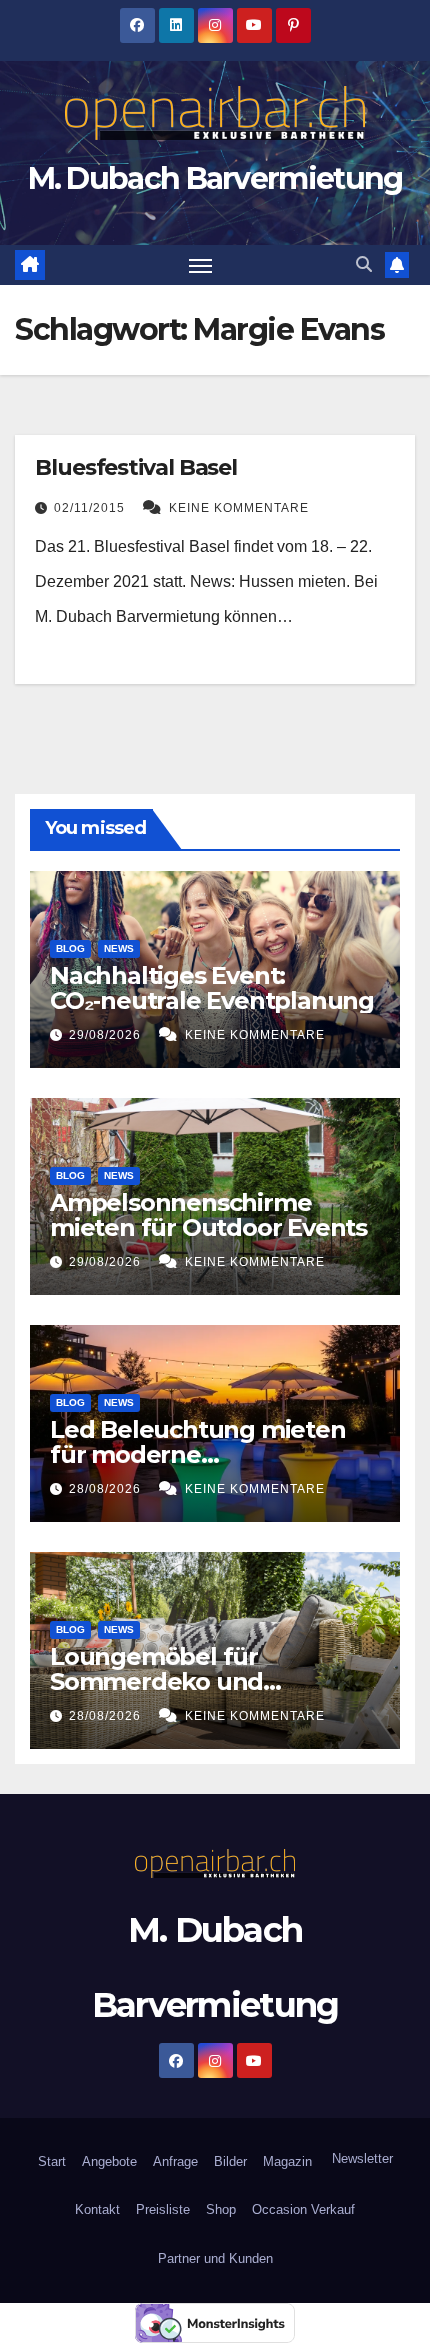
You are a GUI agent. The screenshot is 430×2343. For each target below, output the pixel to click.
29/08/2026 (107, 1035)
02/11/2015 (91, 508)
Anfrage (175, 2161)
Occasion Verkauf (303, 2209)
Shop (221, 2209)
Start (52, 2161)
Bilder (230, 2161)
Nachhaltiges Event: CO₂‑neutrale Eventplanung (212, 988)
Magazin (287, 2161)
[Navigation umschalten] (201, 265)
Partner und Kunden (215, 2258)
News (119, 948)
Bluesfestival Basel (136, 467)
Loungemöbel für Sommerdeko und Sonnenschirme (156, 1681)
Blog (70, 948)
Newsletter (360, 2158)
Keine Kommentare (239, 508)
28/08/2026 (107, 1489)
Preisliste (163, 2209)
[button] (364, 264)
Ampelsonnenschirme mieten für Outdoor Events (208, 1215)
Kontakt (97, 2209)
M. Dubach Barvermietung (215, 178)
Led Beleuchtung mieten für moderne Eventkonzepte (198, 1454)
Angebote (109, 2161)
